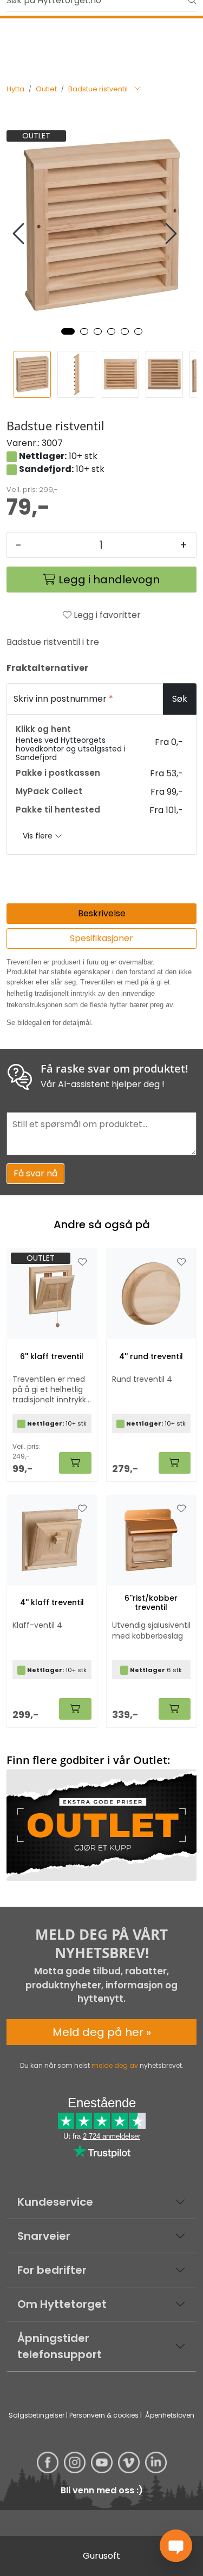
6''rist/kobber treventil (151, 1603)
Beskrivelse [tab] (102, 913)
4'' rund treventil (151, 1357)
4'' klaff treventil (52, 1603)
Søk (180, 699)
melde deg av (115, 2065)
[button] (68, 331)
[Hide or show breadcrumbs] (137, 89)
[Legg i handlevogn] (75, 1463)
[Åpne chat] (176, 2546)
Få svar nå (35, 1173)
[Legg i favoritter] (82, 1262)
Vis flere (39, 836)
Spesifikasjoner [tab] (101, 938)
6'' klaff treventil (52, 1357)
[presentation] (20, 234)
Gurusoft (101, 2556)
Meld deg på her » (102, 2032)
